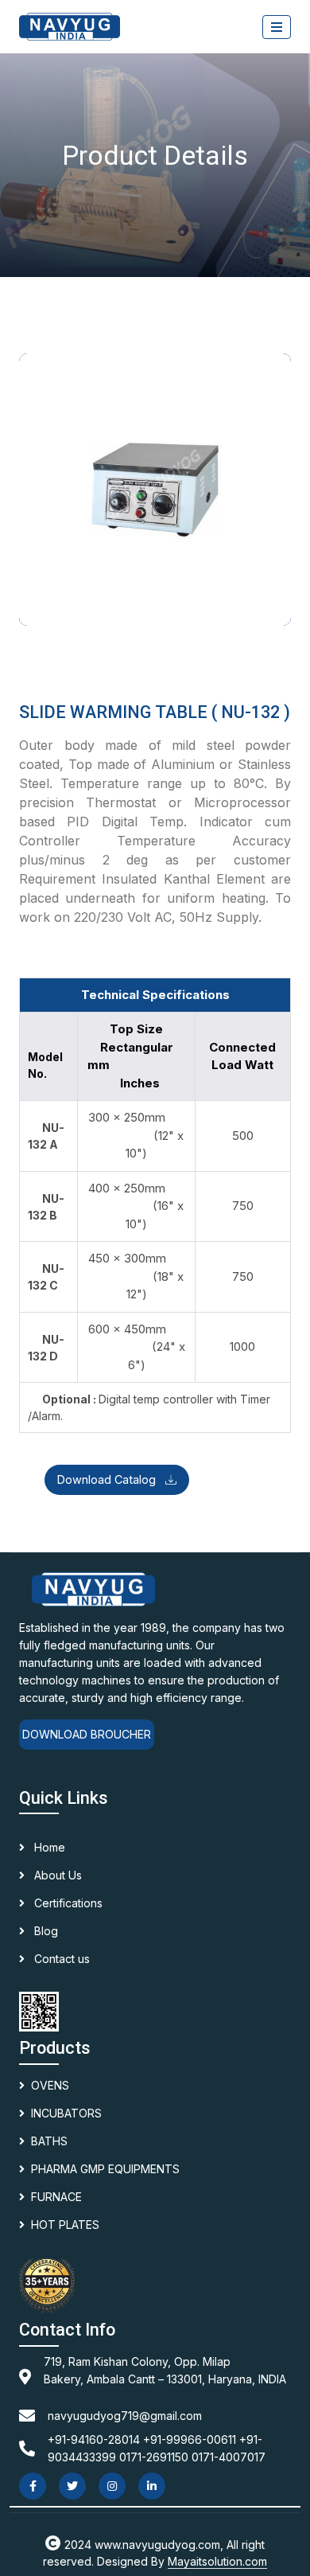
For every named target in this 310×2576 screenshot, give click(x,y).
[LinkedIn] (152, 2486)
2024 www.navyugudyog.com (142, 2545)
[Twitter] (72, 2486)
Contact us (60, 1959)
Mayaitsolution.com (217, 2561)
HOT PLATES (65, 2225)
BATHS (49, 2141)
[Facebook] (33, 2486)
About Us (56, 1875)
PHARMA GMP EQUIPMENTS (105, 2169)
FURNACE (56, 2197)
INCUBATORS (66, 2113)
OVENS (50, 2085)
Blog (45, 1931)
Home (48, 1847)
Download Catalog (108, 1479)
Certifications (67, 1903)
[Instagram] (112, 2486)
